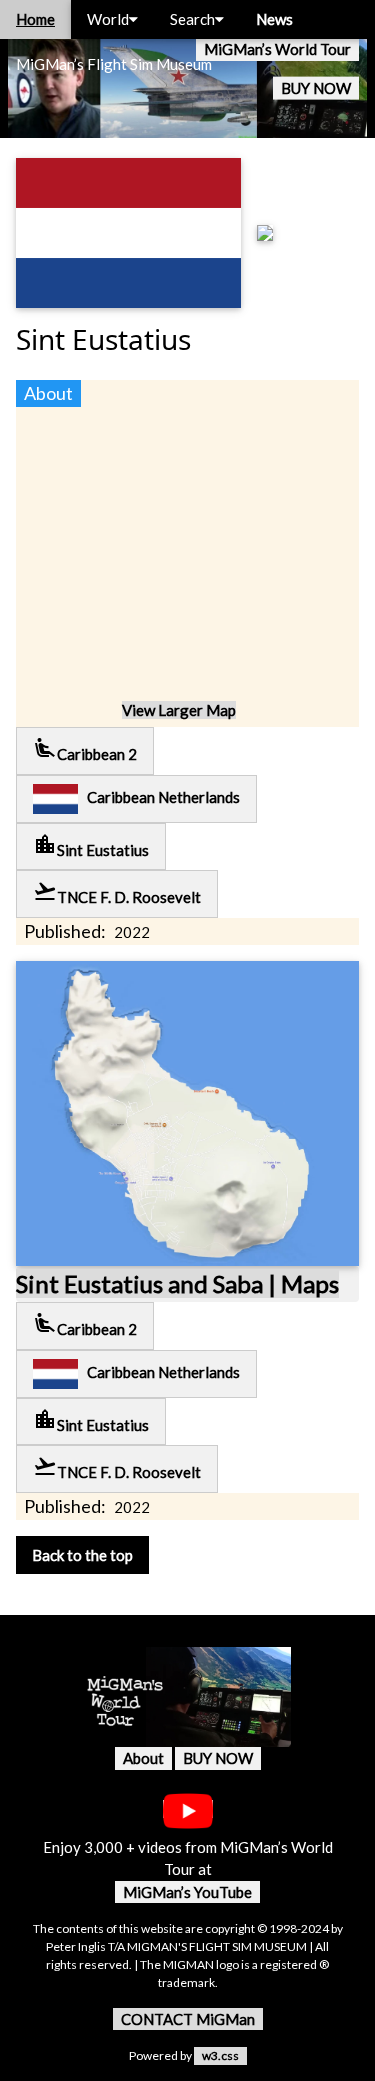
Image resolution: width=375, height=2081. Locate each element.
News (274, 19)
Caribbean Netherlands (159, 797)
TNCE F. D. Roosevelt (117, 892)
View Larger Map (179, 710)
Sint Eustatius (91, 845)
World (108, 19)
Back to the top (82, 1555)
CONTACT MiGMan (188, 2019)
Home (35, 19)
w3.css (220, 2055)
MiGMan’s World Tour (277, 49)
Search (192, 19)
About (143, 1758)
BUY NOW (316, 88)
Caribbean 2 (85, 749)
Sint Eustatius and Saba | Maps (177, 1283)
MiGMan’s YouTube (187, 1892)
